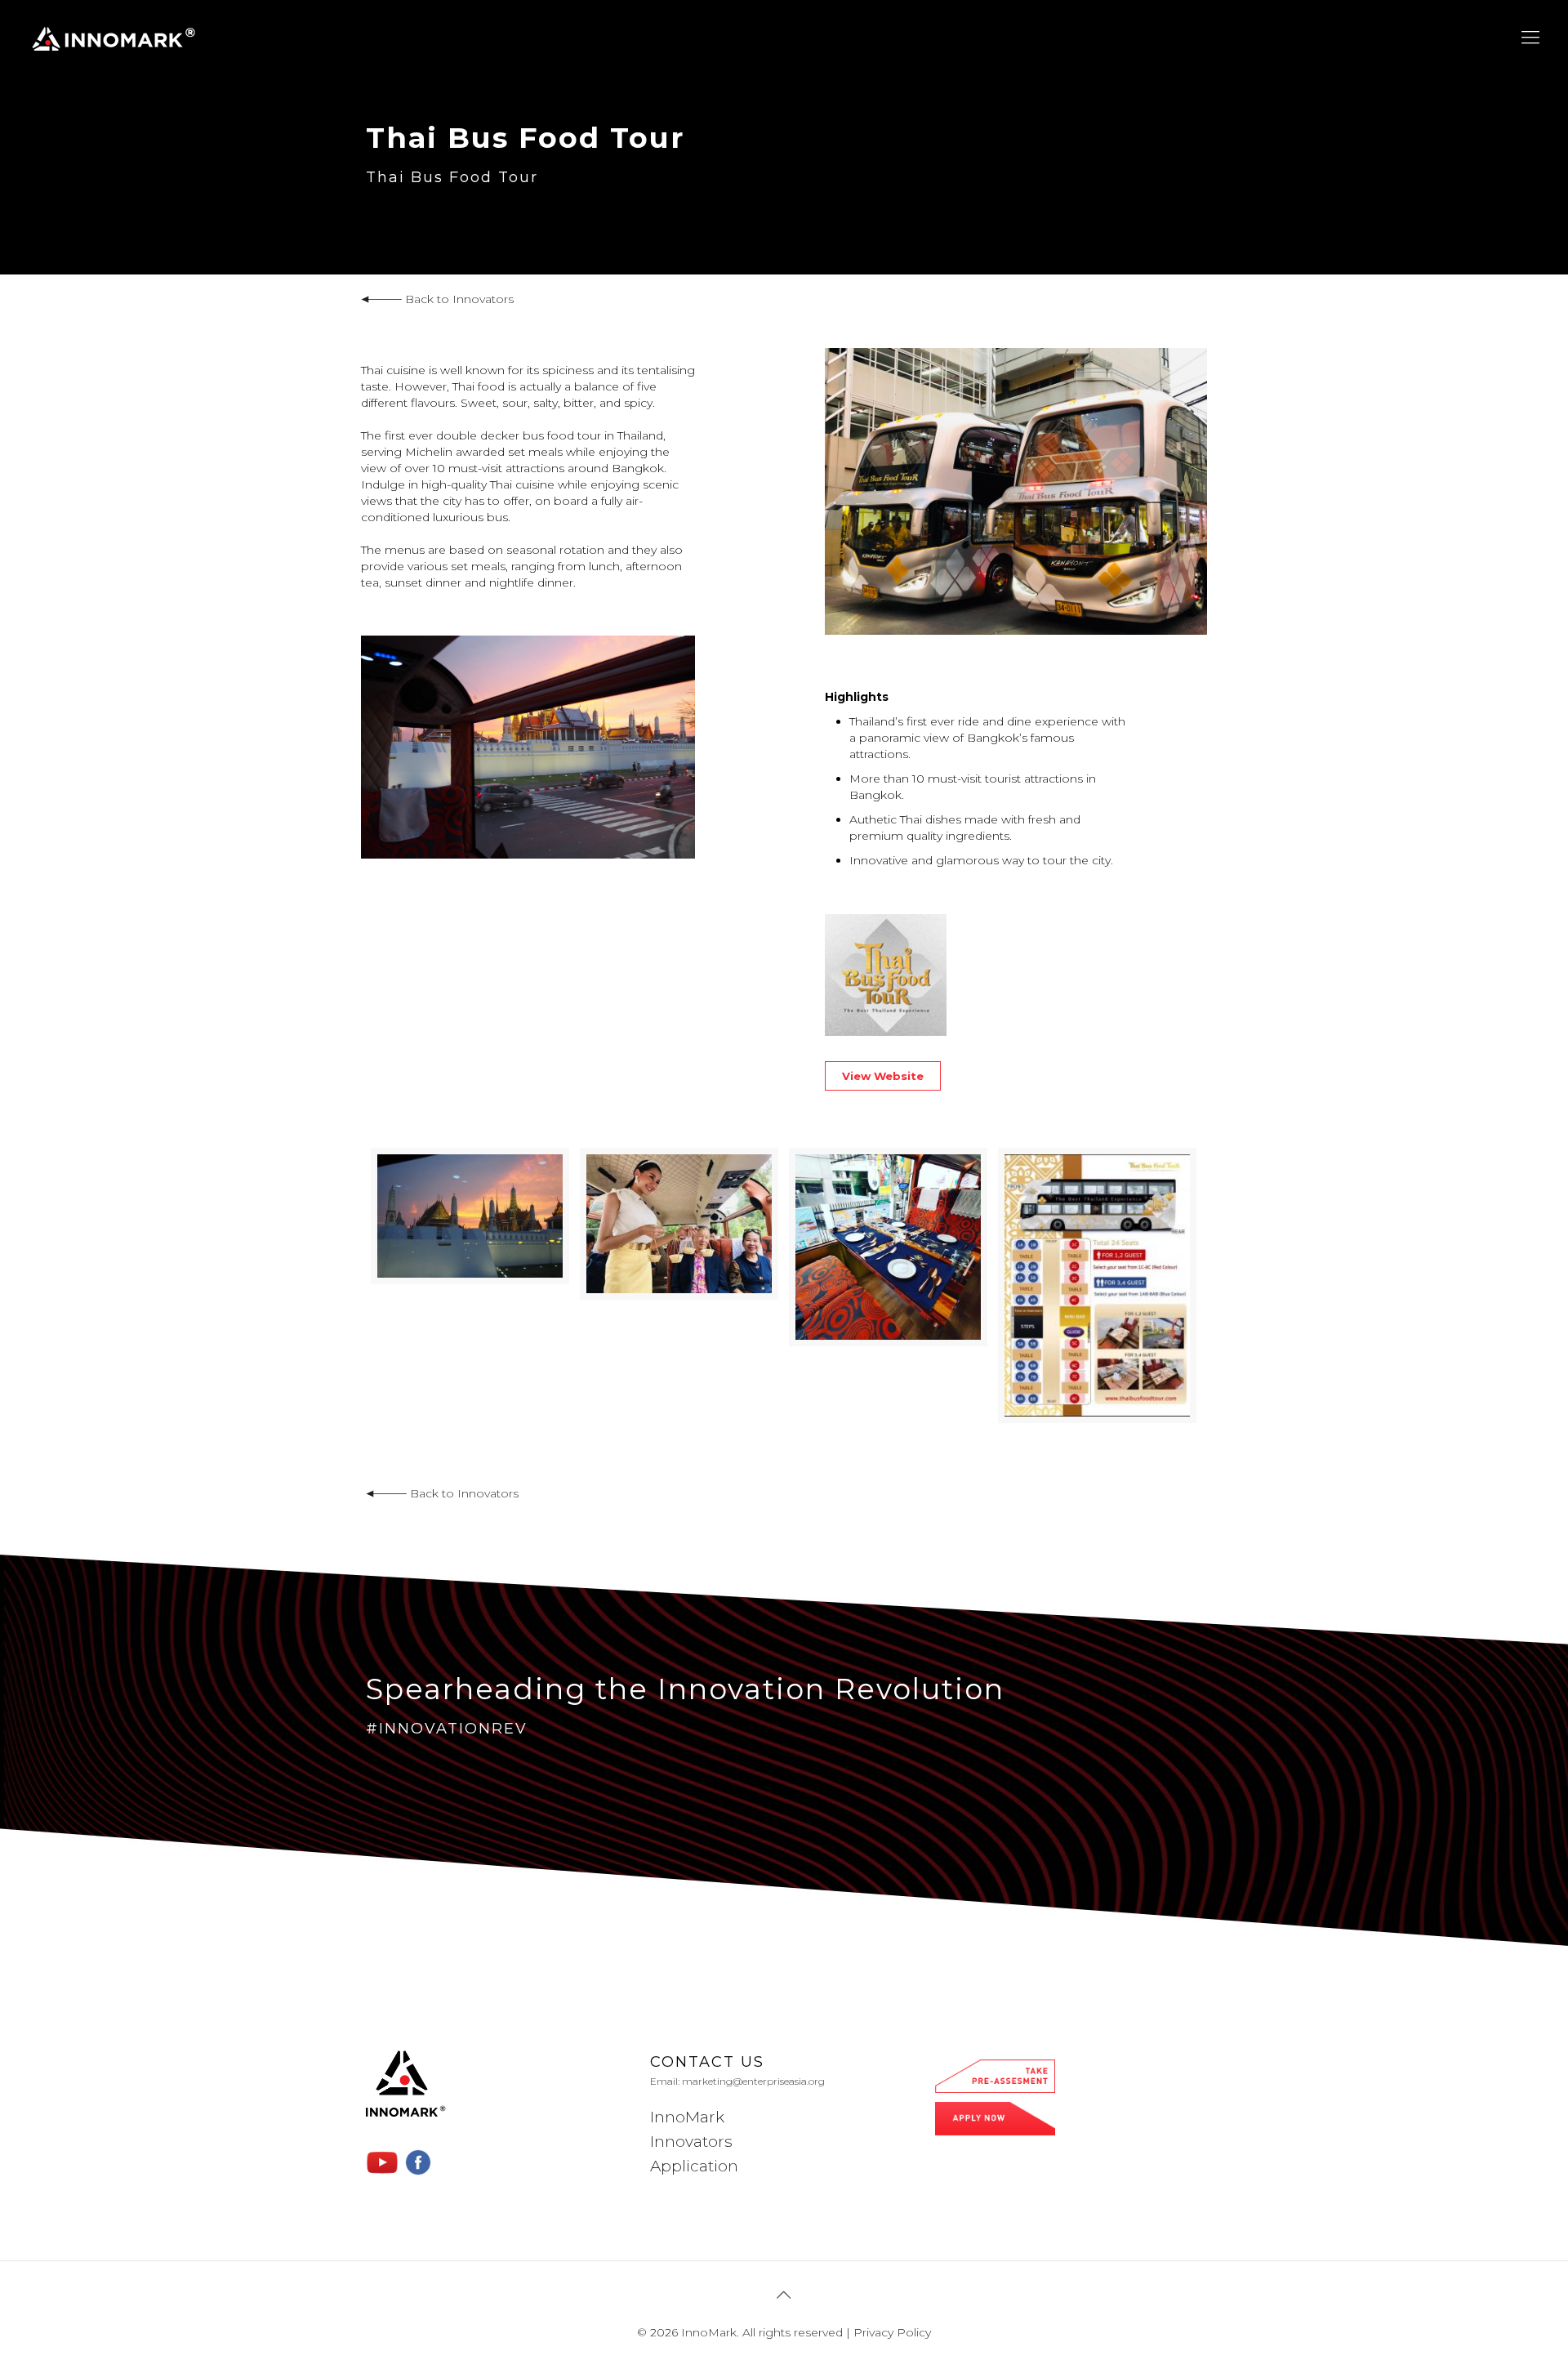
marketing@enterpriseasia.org (753, 2081)
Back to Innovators (458, 299)
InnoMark (687, 2117)
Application (694, 2166)
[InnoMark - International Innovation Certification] (114, 38)
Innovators (691, 2142)
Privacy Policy (892, 2332)
